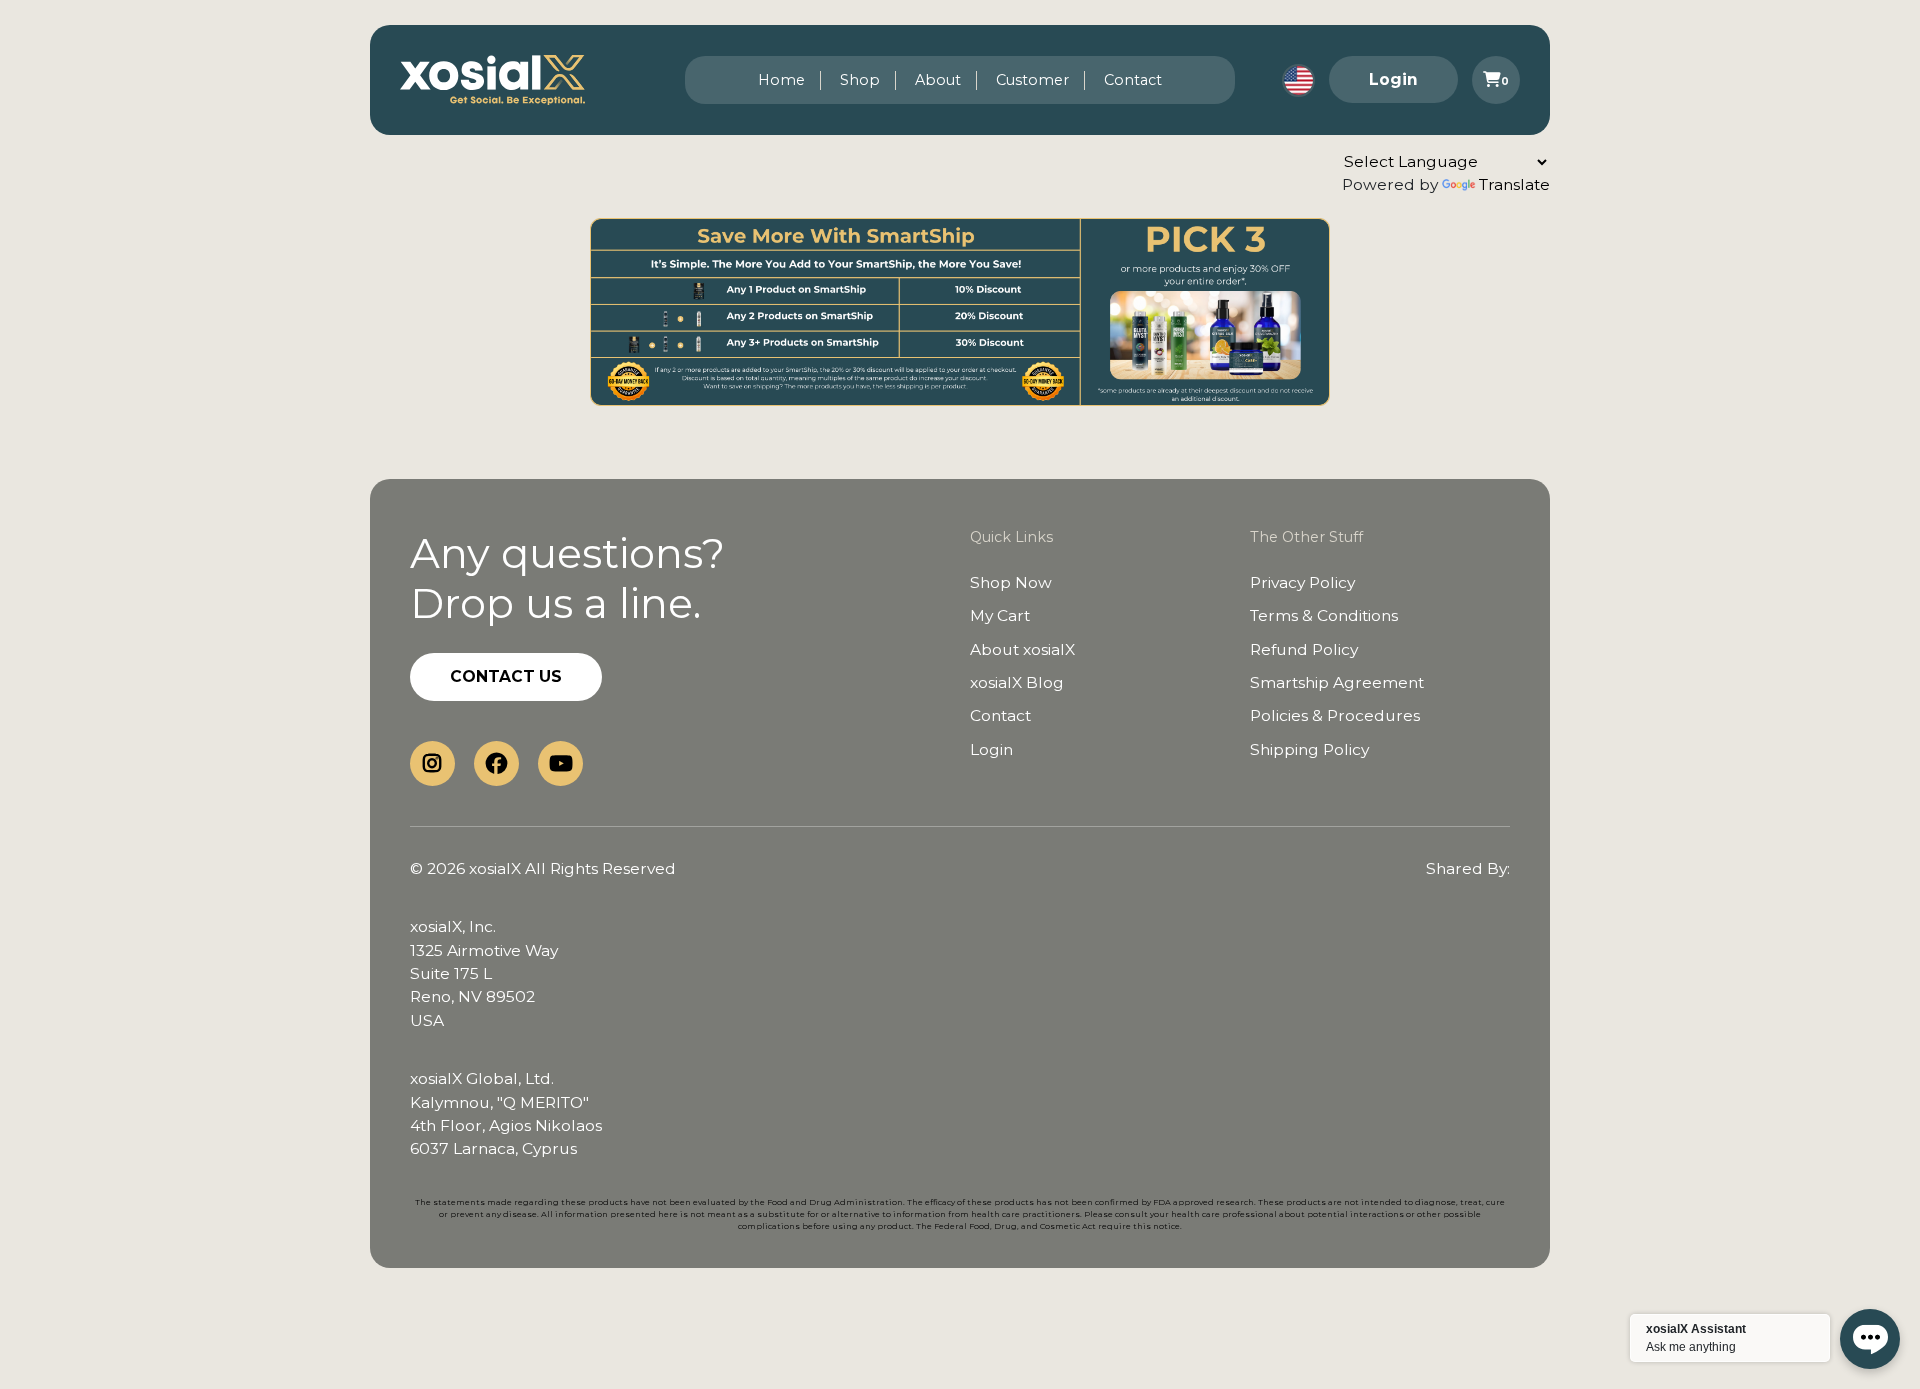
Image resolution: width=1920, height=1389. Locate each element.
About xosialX (1022, 649)
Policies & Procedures (1335, 715)
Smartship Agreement (1337, 682)
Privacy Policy (1302, 582)
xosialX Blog (1017, 682)
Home (781, 80)
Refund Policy (1304, 649)
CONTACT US (506, 676)
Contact (1133, 80)
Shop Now (1011, 582)
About (938, 80)
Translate (1514, 184)
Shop (860, 80)
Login (1393, 79)
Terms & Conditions (1324, 615)
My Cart (1000, 615)
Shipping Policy (1309, 749)
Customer (1032, 80)
